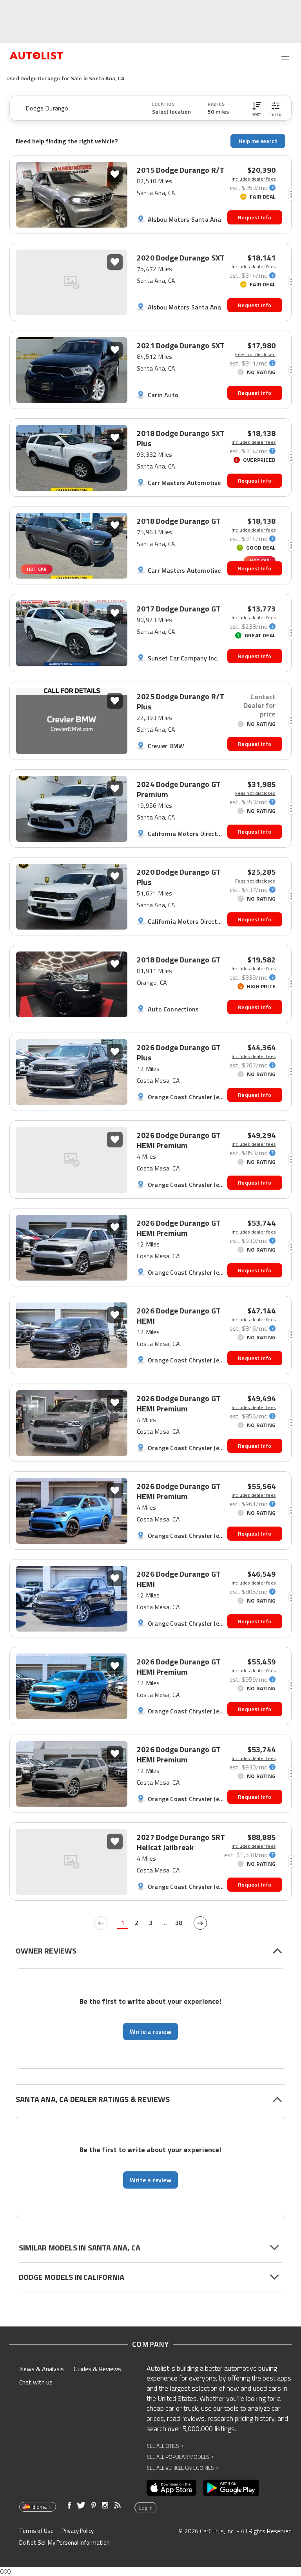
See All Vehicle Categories (182, 2468)
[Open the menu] (285, 56)
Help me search (258, 141)
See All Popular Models (180, 2457)
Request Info (255, 217)
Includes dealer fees (254, 179)
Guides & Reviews (97, 2369)
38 (179, 1923)
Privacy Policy (78, 2531)
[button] (257, 108)
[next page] (200, 1923)
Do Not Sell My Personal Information (64, 2543)
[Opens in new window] (171, 2488)
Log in (146, 2508)
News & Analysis (42, 2369)
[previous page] (101, 1923)
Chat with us (36, 2382)
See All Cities (165, 2446)
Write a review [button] (150, 2031)
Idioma (39, 2507)
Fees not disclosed (255, 355)
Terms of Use (36, 2531)
